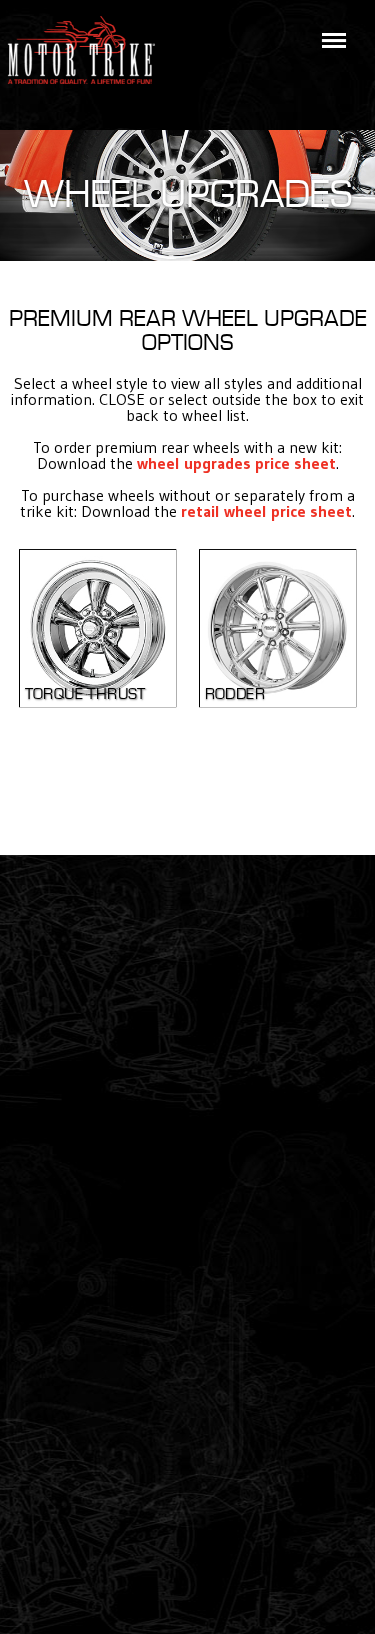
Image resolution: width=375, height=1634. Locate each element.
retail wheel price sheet (266, 511)
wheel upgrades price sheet (236, 463)
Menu (330, 28)
